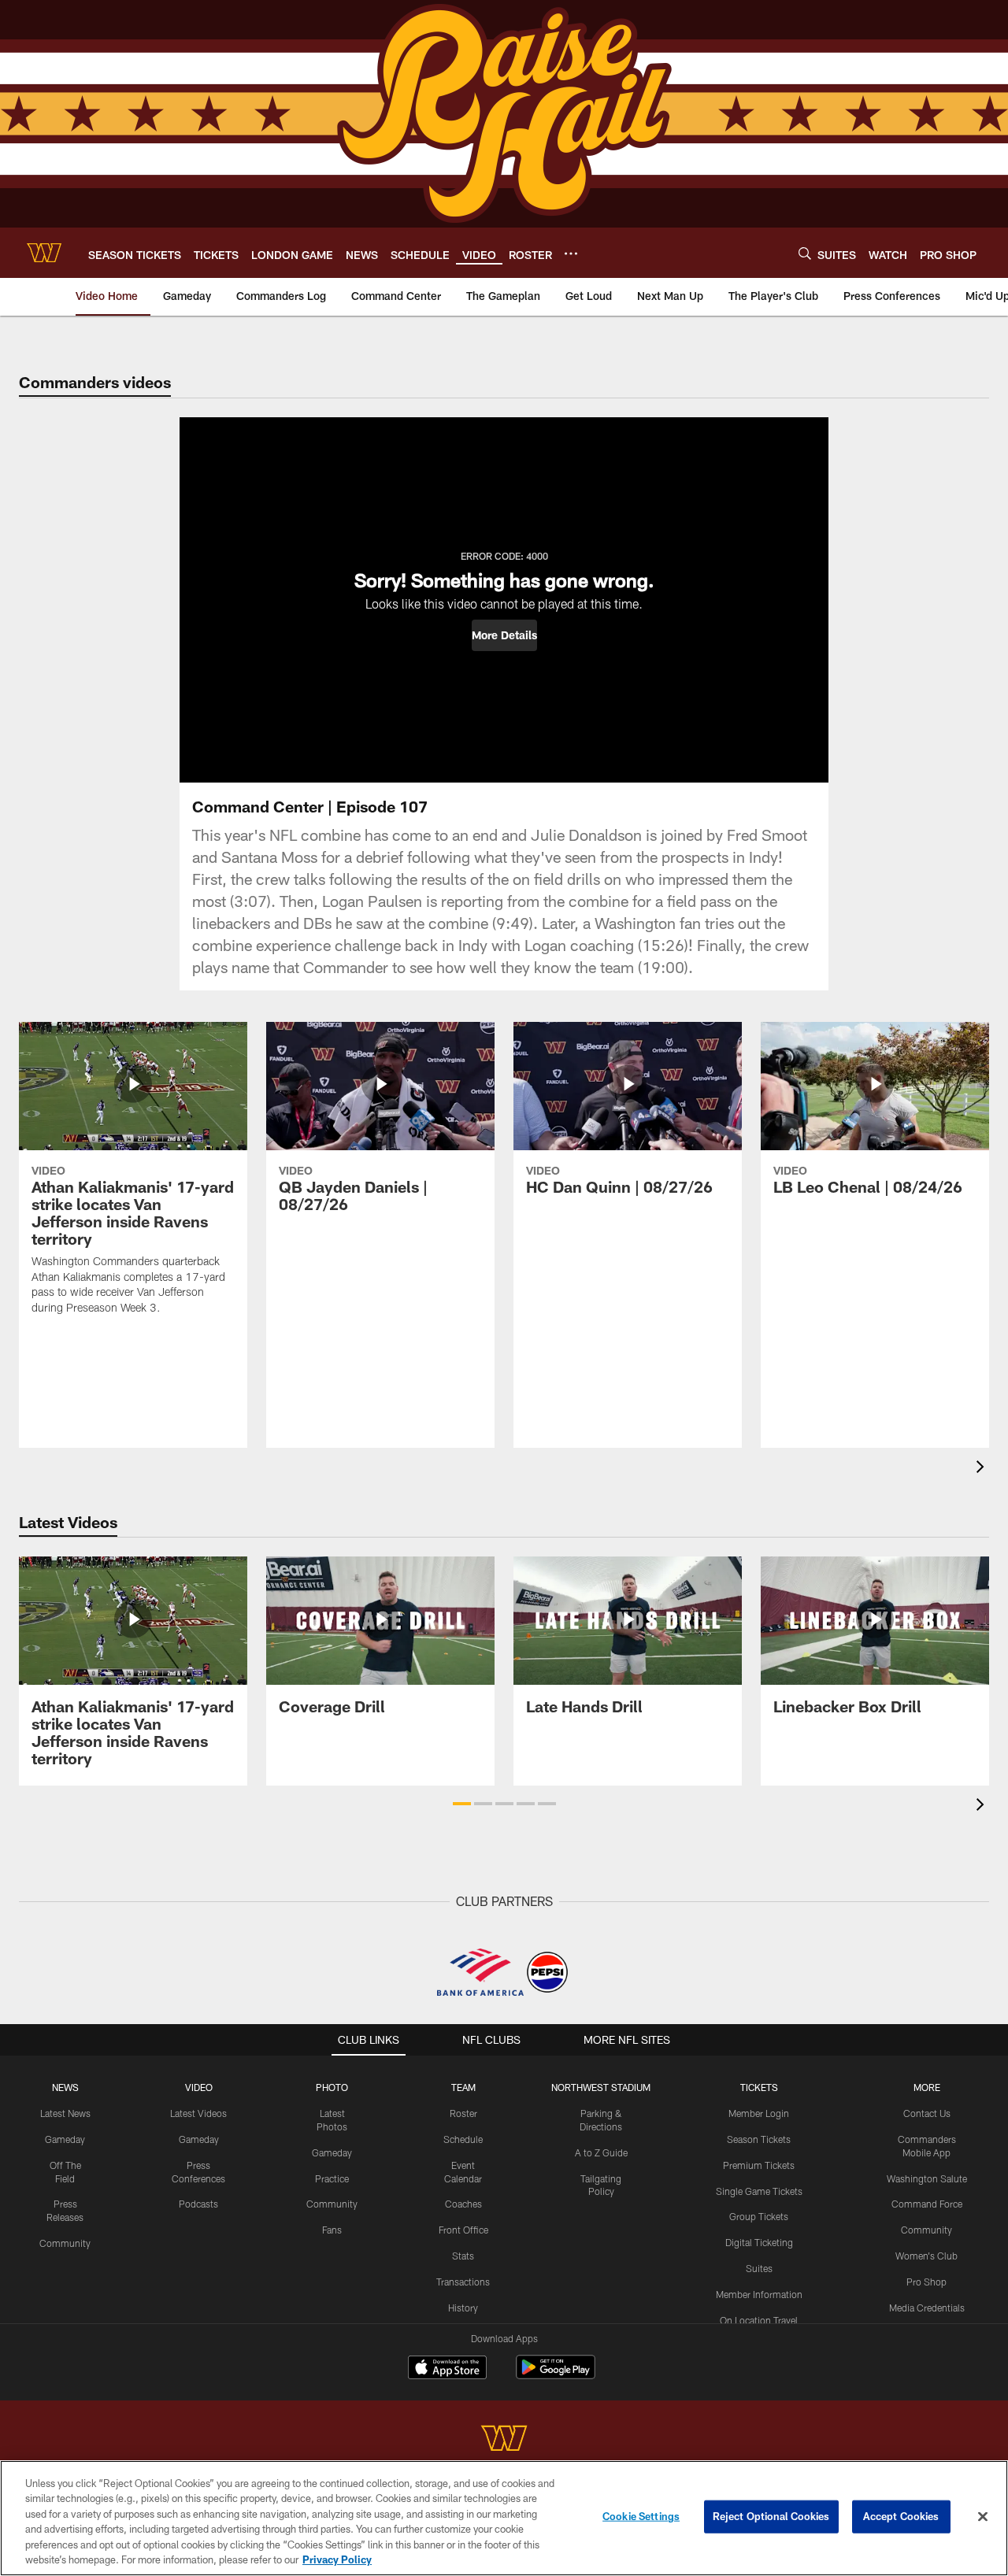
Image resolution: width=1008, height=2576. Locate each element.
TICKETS (759, 2087)
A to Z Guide (601, 2152)
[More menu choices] (571, 254)
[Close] (983, 2517)
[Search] (805, 253)
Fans (332, 2230)
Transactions (463, 2282)
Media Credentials (927, 2308)
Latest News (65, 2113)
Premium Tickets (759, 2165)
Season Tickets (759, 2139)
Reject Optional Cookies (771, 2516)
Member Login (759, 2113)
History (463, 2308)
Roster (463, 2113)
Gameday (65, 2139)
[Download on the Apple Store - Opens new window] (447, 2369)
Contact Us (927, 2113)
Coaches (463, 2204)
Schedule (463, 2139)
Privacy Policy (337, 2559)
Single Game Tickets (759, 2191)
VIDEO (199, 2087)
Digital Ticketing (759, 2242)
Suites (759, 2268)
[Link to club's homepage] (44, 253)
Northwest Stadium (601, 2087)
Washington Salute (927, 2178)
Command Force (927, 2204)
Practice (332, 2178)
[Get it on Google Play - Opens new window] (556, 2375)
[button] (504, 635)
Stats (463, 2256)
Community (65, 2243)
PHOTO (332, 2087)
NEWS (65, 2087)
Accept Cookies (901, 2516)
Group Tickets (759, 2216)
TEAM (463, 2087)
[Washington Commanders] (504, 2440)
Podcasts (198, 2204)
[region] (504, 2518)
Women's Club (926, 2256)
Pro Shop (926, 2282)
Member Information (759, 2294)
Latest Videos (198, 2113)
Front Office (463, 2230)
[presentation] (983, 1469)
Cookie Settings (641, 2516)
